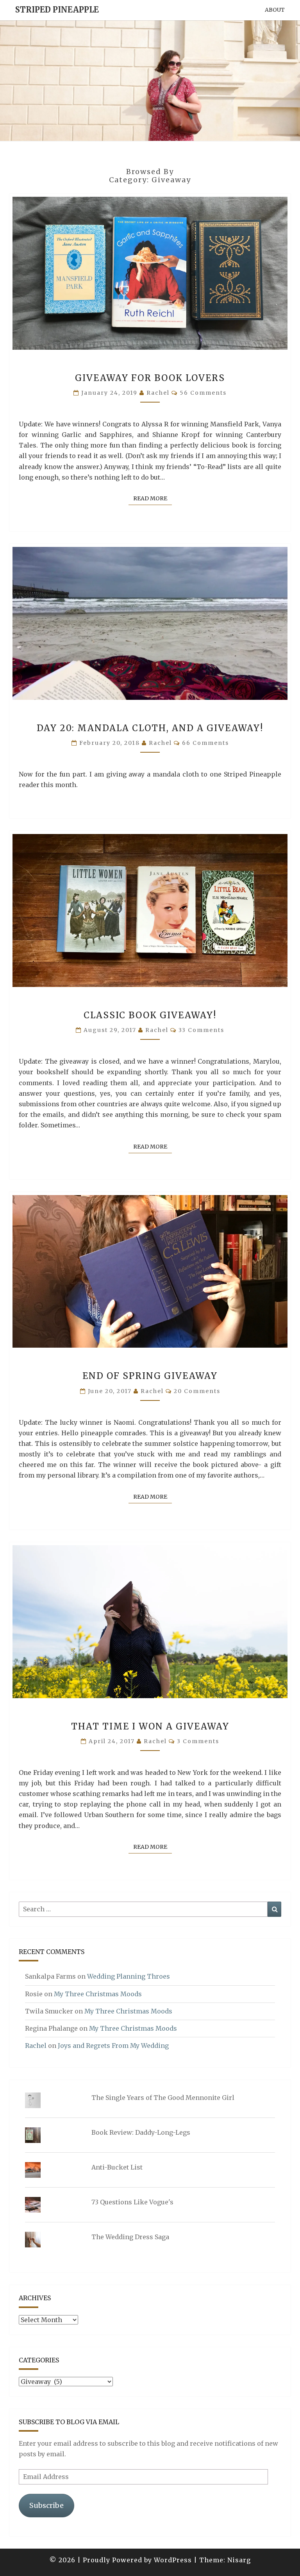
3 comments (198, 1741)
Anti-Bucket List (117, 2167)
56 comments (203, 393)
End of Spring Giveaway (150, 1376)
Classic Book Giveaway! (150, 1015)
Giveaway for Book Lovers (150, 378)
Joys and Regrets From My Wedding (113, 2046)
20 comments (197, 1391)
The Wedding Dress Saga (130, 2237)
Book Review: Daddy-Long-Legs (141, 2132)
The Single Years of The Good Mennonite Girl (163, 2098)
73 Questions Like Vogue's (132, 2202)
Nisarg (239, 2560)
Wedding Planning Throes (129, 1976)
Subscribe (46, 2505)
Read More (153, 498)
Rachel (158, 393)
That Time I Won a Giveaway (150, 1726)
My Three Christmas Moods (98, 1994)
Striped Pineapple (57, 10)
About (275, 10)
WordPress (173, 2560)
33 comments (201, 1030)
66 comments (205, 743)
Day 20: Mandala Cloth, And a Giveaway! (150, 728)
